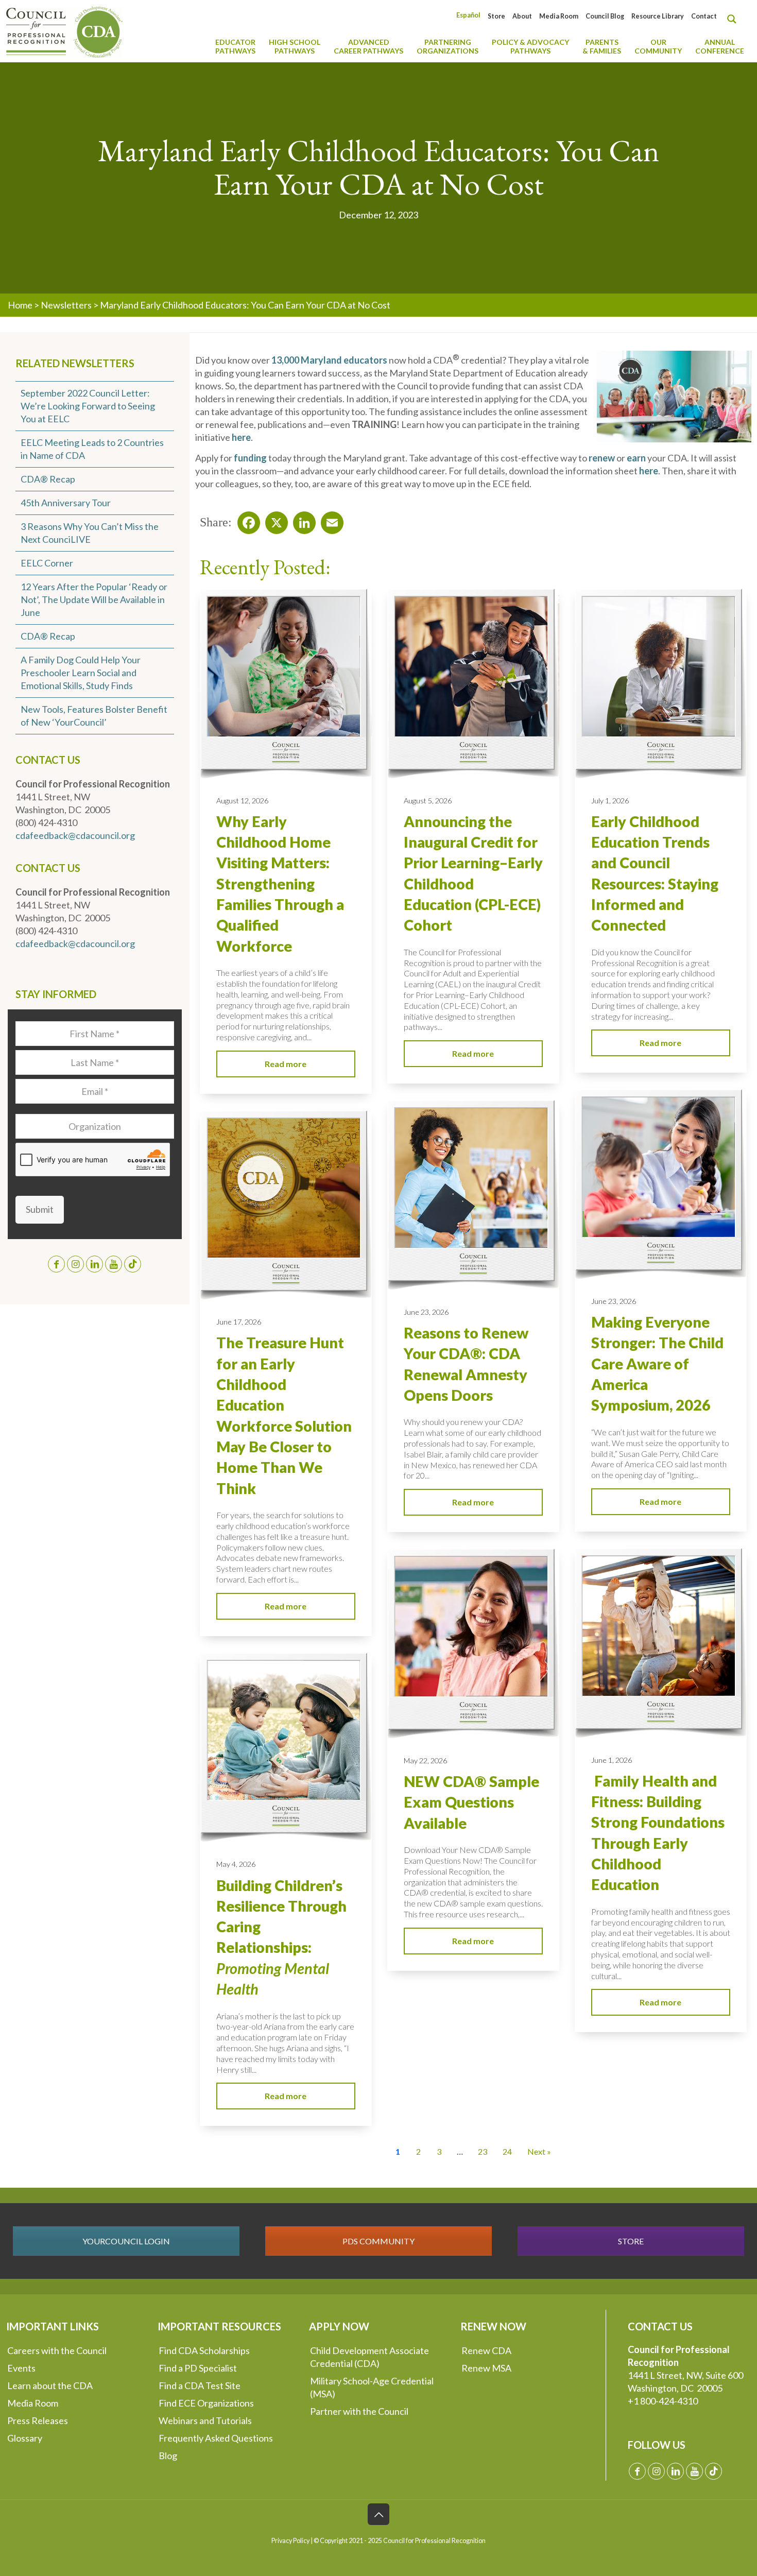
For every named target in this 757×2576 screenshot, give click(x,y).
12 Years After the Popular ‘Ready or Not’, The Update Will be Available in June (94, 599)
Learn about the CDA (50, 2385)
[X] (273, 520)
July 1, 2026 (610, 801)
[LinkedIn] (301, 520)
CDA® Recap (48, 479)
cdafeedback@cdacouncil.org (75, 835)
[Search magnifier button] (734, 19)
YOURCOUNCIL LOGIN (126, 2241)
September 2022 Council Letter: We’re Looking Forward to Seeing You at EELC (88, 406)
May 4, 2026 (236, 1864)
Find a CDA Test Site (200, 2385)
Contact (704, 16)
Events (21, 2368)
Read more (286, 1064)
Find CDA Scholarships (204, 2350)
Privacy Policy (290, 2541)
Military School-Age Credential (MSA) (372, 2387)
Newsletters (66, 305)
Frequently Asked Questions (216, 2438)
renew (602, 458)
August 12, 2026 (242, 801)
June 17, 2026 (239, 1322)
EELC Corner (47, 563)
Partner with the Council (359, 2411)
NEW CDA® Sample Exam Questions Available (471, 1802)
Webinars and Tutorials (205, 2420)
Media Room (559, 16)
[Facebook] (246, 520)
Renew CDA (486, 2350)
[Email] (329, 520)
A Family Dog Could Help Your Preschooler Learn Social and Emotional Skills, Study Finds (81, 673)
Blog (168, 2455)
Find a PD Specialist (198, 2368)
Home (20, 305)
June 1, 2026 (612, 1760)
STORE (631, 2241)
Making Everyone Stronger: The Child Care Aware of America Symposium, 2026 (657, 1363)
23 (483, 2151)
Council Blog (605, 16)
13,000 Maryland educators (329, 360)
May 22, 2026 (425, 1761)
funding (250, 458)
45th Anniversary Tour (66, 503)
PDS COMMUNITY (378, 2241)
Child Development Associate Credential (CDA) (369, 2357)
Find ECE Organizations (206, 2403)
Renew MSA (486, 2368)
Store (496, 16)
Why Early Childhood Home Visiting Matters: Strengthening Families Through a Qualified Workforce (280, 884)
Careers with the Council (57, 2350)
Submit (40, 1209)
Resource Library (658, 16)
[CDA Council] (64, 31)
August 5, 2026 (428, 801)
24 (507, 2151)
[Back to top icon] (378, 2514)
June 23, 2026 (614, 1301)
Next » (539, 2151)
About (522, 16)
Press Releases (38, 2420)
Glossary (25, 2438)
